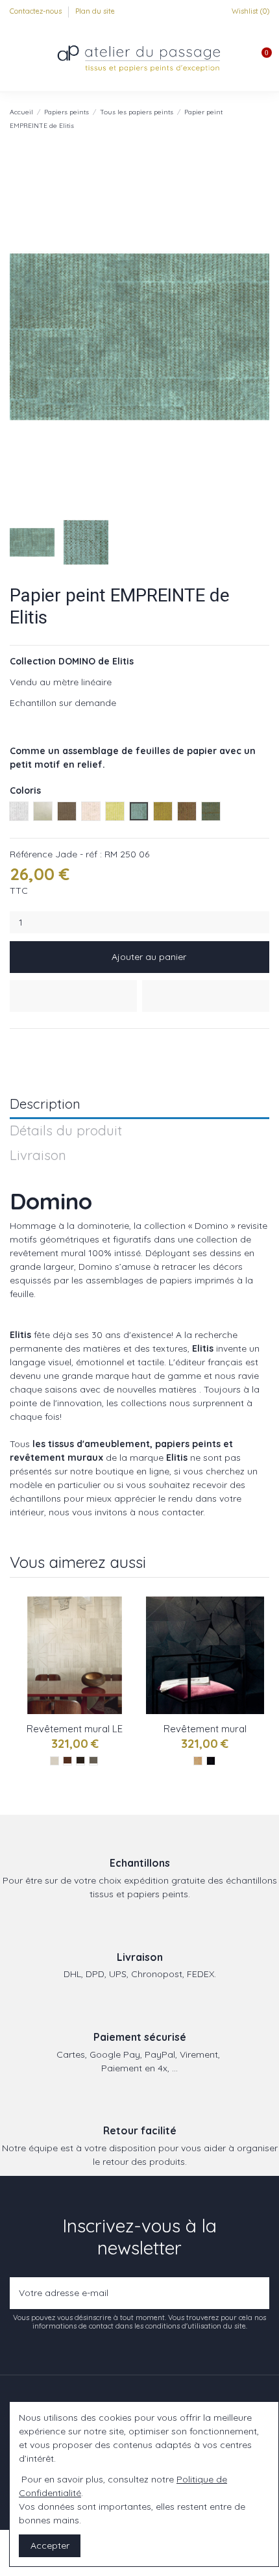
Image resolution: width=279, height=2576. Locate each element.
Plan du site (95, 11)
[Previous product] (252, 118)
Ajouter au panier (149, 957)
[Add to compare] (206, 996)
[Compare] (125, 1638)
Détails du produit (66, 1131)
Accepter (50, 2545)
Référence (31, 854)
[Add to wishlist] (73, 996)
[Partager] (16, 1044)
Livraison (38, 1156)
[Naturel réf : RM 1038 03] (55, 1761)
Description (45, 1105)
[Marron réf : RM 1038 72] (67, 1761)
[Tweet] (31, 1044)
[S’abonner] (257, 2293)
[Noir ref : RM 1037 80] (211, 1761)
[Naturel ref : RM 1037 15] (198, 1761)
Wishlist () (249, 11)
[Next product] (264, 118)
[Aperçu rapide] (125, 1661)
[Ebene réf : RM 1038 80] (80, 1761)
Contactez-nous (37, 11)
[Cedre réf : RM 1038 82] (93, 1761)
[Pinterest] (46, 1044)
